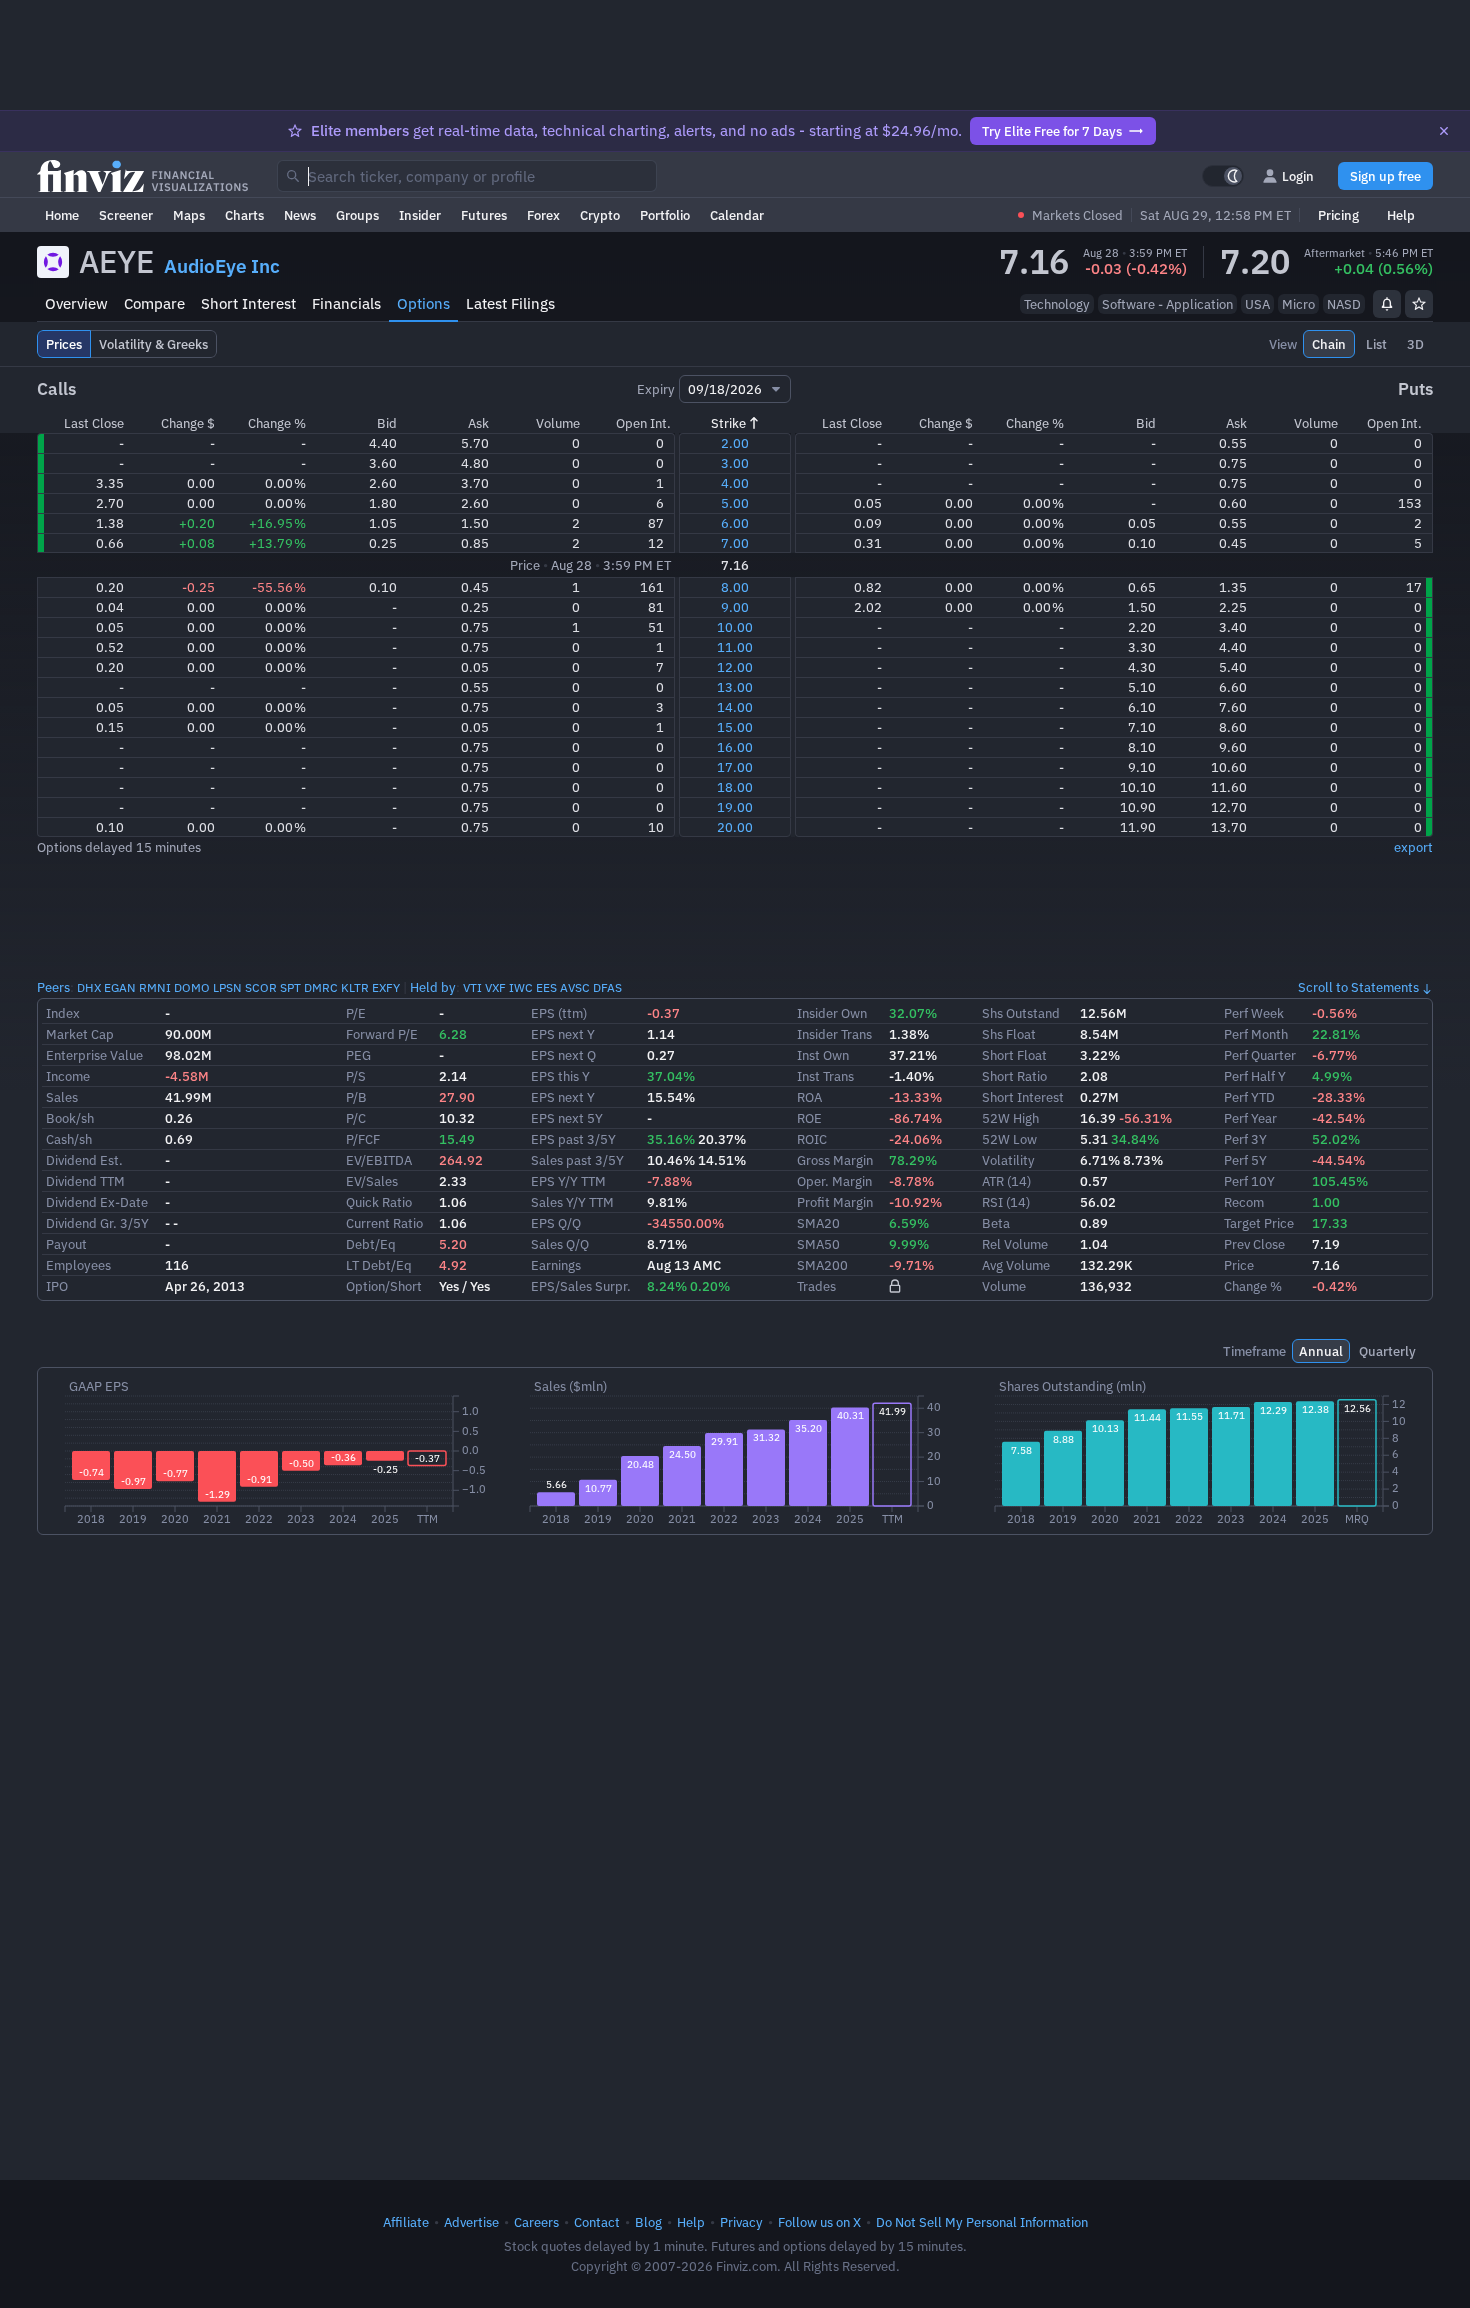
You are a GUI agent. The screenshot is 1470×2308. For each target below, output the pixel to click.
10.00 (735, 627)
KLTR (355, 987)
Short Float (1014, 1055)
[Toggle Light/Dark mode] (1223, 176)
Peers (53, 987)
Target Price (1259, 1223)
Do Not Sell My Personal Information (982, 2222)
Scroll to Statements (1358, 987)
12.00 (735, 667)
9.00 (735, 607)
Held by (433, 987)
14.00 (735, 707)
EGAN (120, 987)
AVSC (575, 987)
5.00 (735, 503)
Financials (346, 303)
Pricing (1338, 215)
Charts (244, 215)
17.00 (735, 767)
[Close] (1444, 131)
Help (1401, 215)
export (1413, 847)
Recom (1244, 1202)
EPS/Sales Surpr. (581, 1286)
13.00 (735, 687)
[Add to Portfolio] (1419, 304)
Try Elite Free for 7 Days (1052, 131)
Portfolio (665, 215)
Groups (357, 215)
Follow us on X (819, 2222)
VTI (472, 987)
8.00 (735, 587)
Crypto (600, 215)
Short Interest (248, 303)
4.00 (735, 483)
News (300, 215)
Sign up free (1385, 176)
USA (1257, 304)
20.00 (735, 827)
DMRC (321, 987)
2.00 (735, 443)
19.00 (735, 807)
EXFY (386, 987)
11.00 (735, 647)
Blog (648, 2222)
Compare (154, 303)
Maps (189, 215)
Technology (1057, 304)
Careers (536, 2222)
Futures (484, 215)
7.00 (735, 543)
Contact (597, 2222)
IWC (521, 987)
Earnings (556, 1265)
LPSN (227, 987)
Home (62, 215)
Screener (126, 215)
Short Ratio (1014, 1076)
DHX (89, 987)
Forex (543, 215)
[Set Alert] (1387, 304)
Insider (420, 215)
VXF (495, 987)
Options (423, 303)
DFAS (607, 987)
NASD (1344, 304)
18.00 (735, 787)
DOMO (192, 987)
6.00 (735, 523)
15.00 (735, 727)
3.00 (735, 463)
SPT (290, 987)
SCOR (261, 987)
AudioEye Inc (222, 266)
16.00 (735, 747)
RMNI (155, 987)
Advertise (471, 2222)
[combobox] (467, 176)
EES (546, 987)
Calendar (737, 215)
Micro (1298, 304)
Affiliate (406, 2222)
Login (1298, 176)
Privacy (741, 2222)
